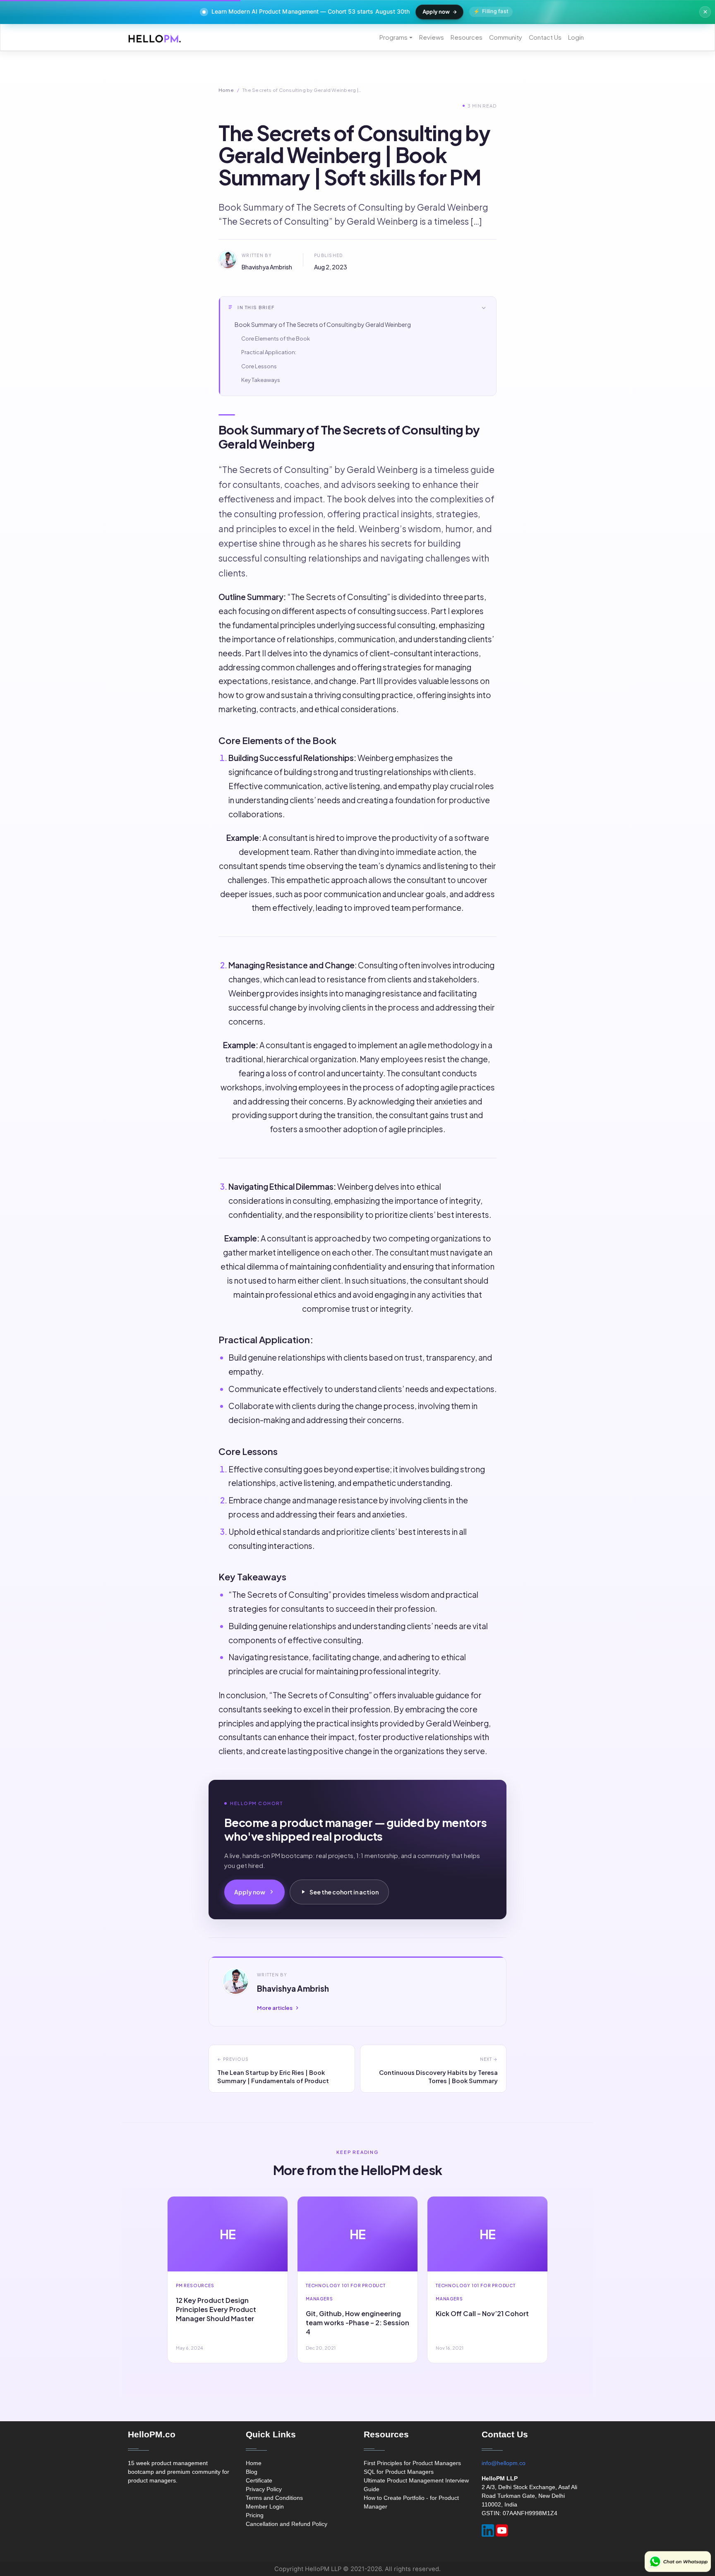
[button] (357, 308)
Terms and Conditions (274, 2498)
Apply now (436, 12)
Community (506, 37)
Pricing (255, 2515)
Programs (393, 37)
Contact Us (545, 37)
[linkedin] (488, 2530)
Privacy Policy (264, 2489)
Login (576, 37)
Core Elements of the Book (276, 339)
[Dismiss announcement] (705, 12)
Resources (467, 37)
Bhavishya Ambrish (267, 267)
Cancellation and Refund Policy (287, 2524)
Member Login (265, 2506)
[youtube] (502, 2530)
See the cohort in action (344, 1892)
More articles (275, 2008)
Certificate (259, 2480)
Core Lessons (259, 366)
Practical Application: (269, 352)
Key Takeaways (261, 380)
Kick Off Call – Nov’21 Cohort (482, 2313)
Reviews (432, 37)
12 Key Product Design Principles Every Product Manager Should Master (216, 2309)
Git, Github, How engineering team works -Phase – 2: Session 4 (357, 2323)
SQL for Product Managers (399, 2472)
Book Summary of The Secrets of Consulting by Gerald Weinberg (323, 324)
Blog (252, 2472)
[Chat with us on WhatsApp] (678, 2562)
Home (226, 90)
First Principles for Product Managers (412, 2463)
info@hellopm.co (504, 2463)
